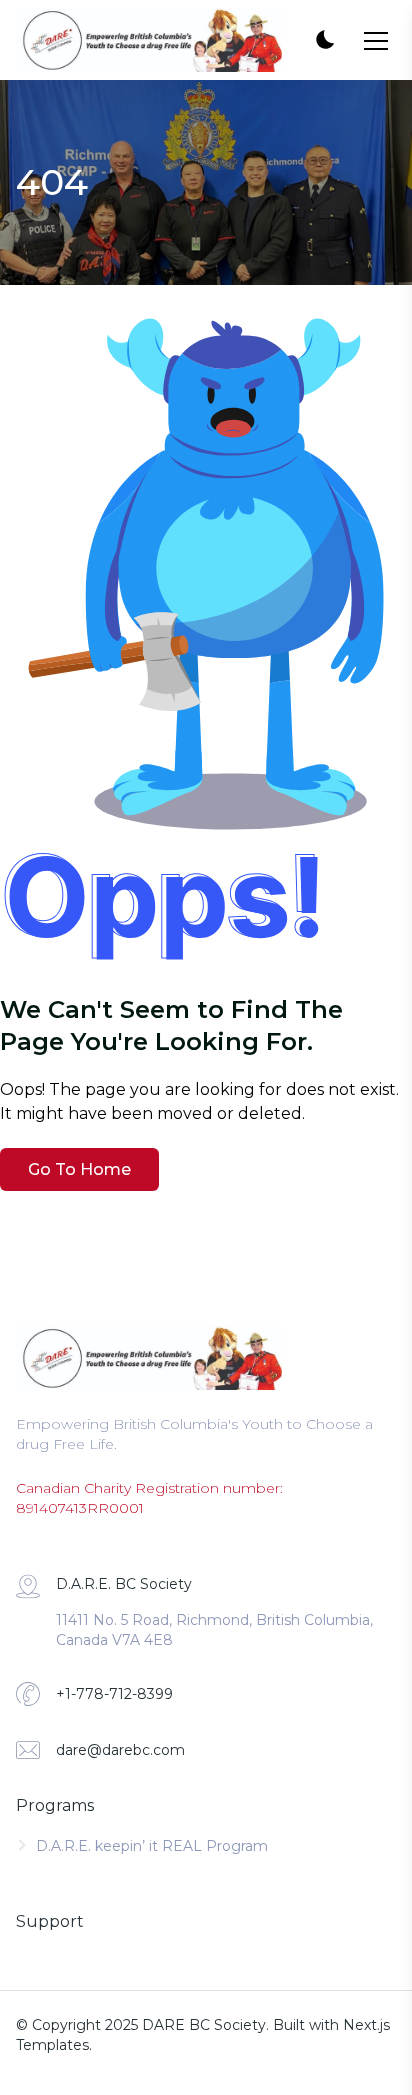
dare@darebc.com (120, 1750)
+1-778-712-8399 (114, 1694)
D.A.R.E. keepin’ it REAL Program (152, 1846)
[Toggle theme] (324, 41)
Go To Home (79, 1169)
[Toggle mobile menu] (376, 41)
